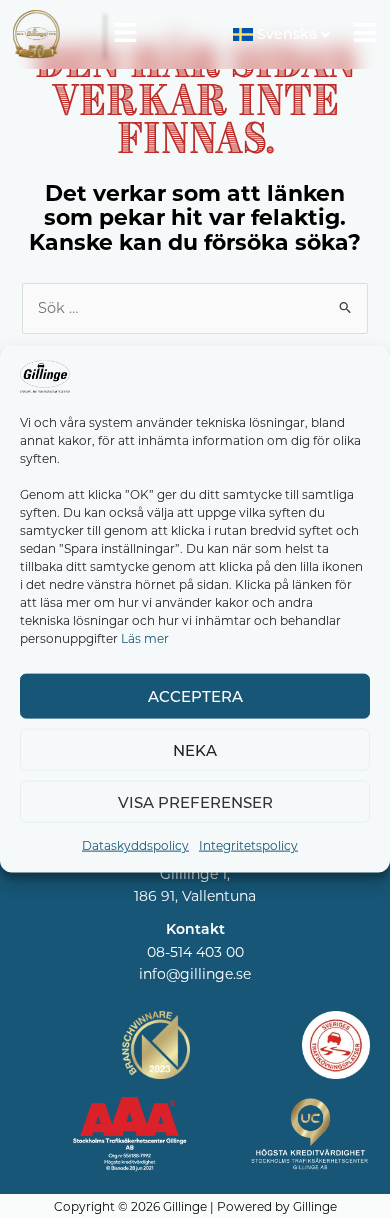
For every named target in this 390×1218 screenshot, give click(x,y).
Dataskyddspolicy (135, 845)
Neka (195, 750)
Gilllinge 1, (195, 873)
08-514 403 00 (195, 951)
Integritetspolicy (248, 845)
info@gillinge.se (195, 973)
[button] (125, 34)
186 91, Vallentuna (195, 895)
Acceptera (195, 696)
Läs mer (145, 637)
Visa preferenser (195, 802)
